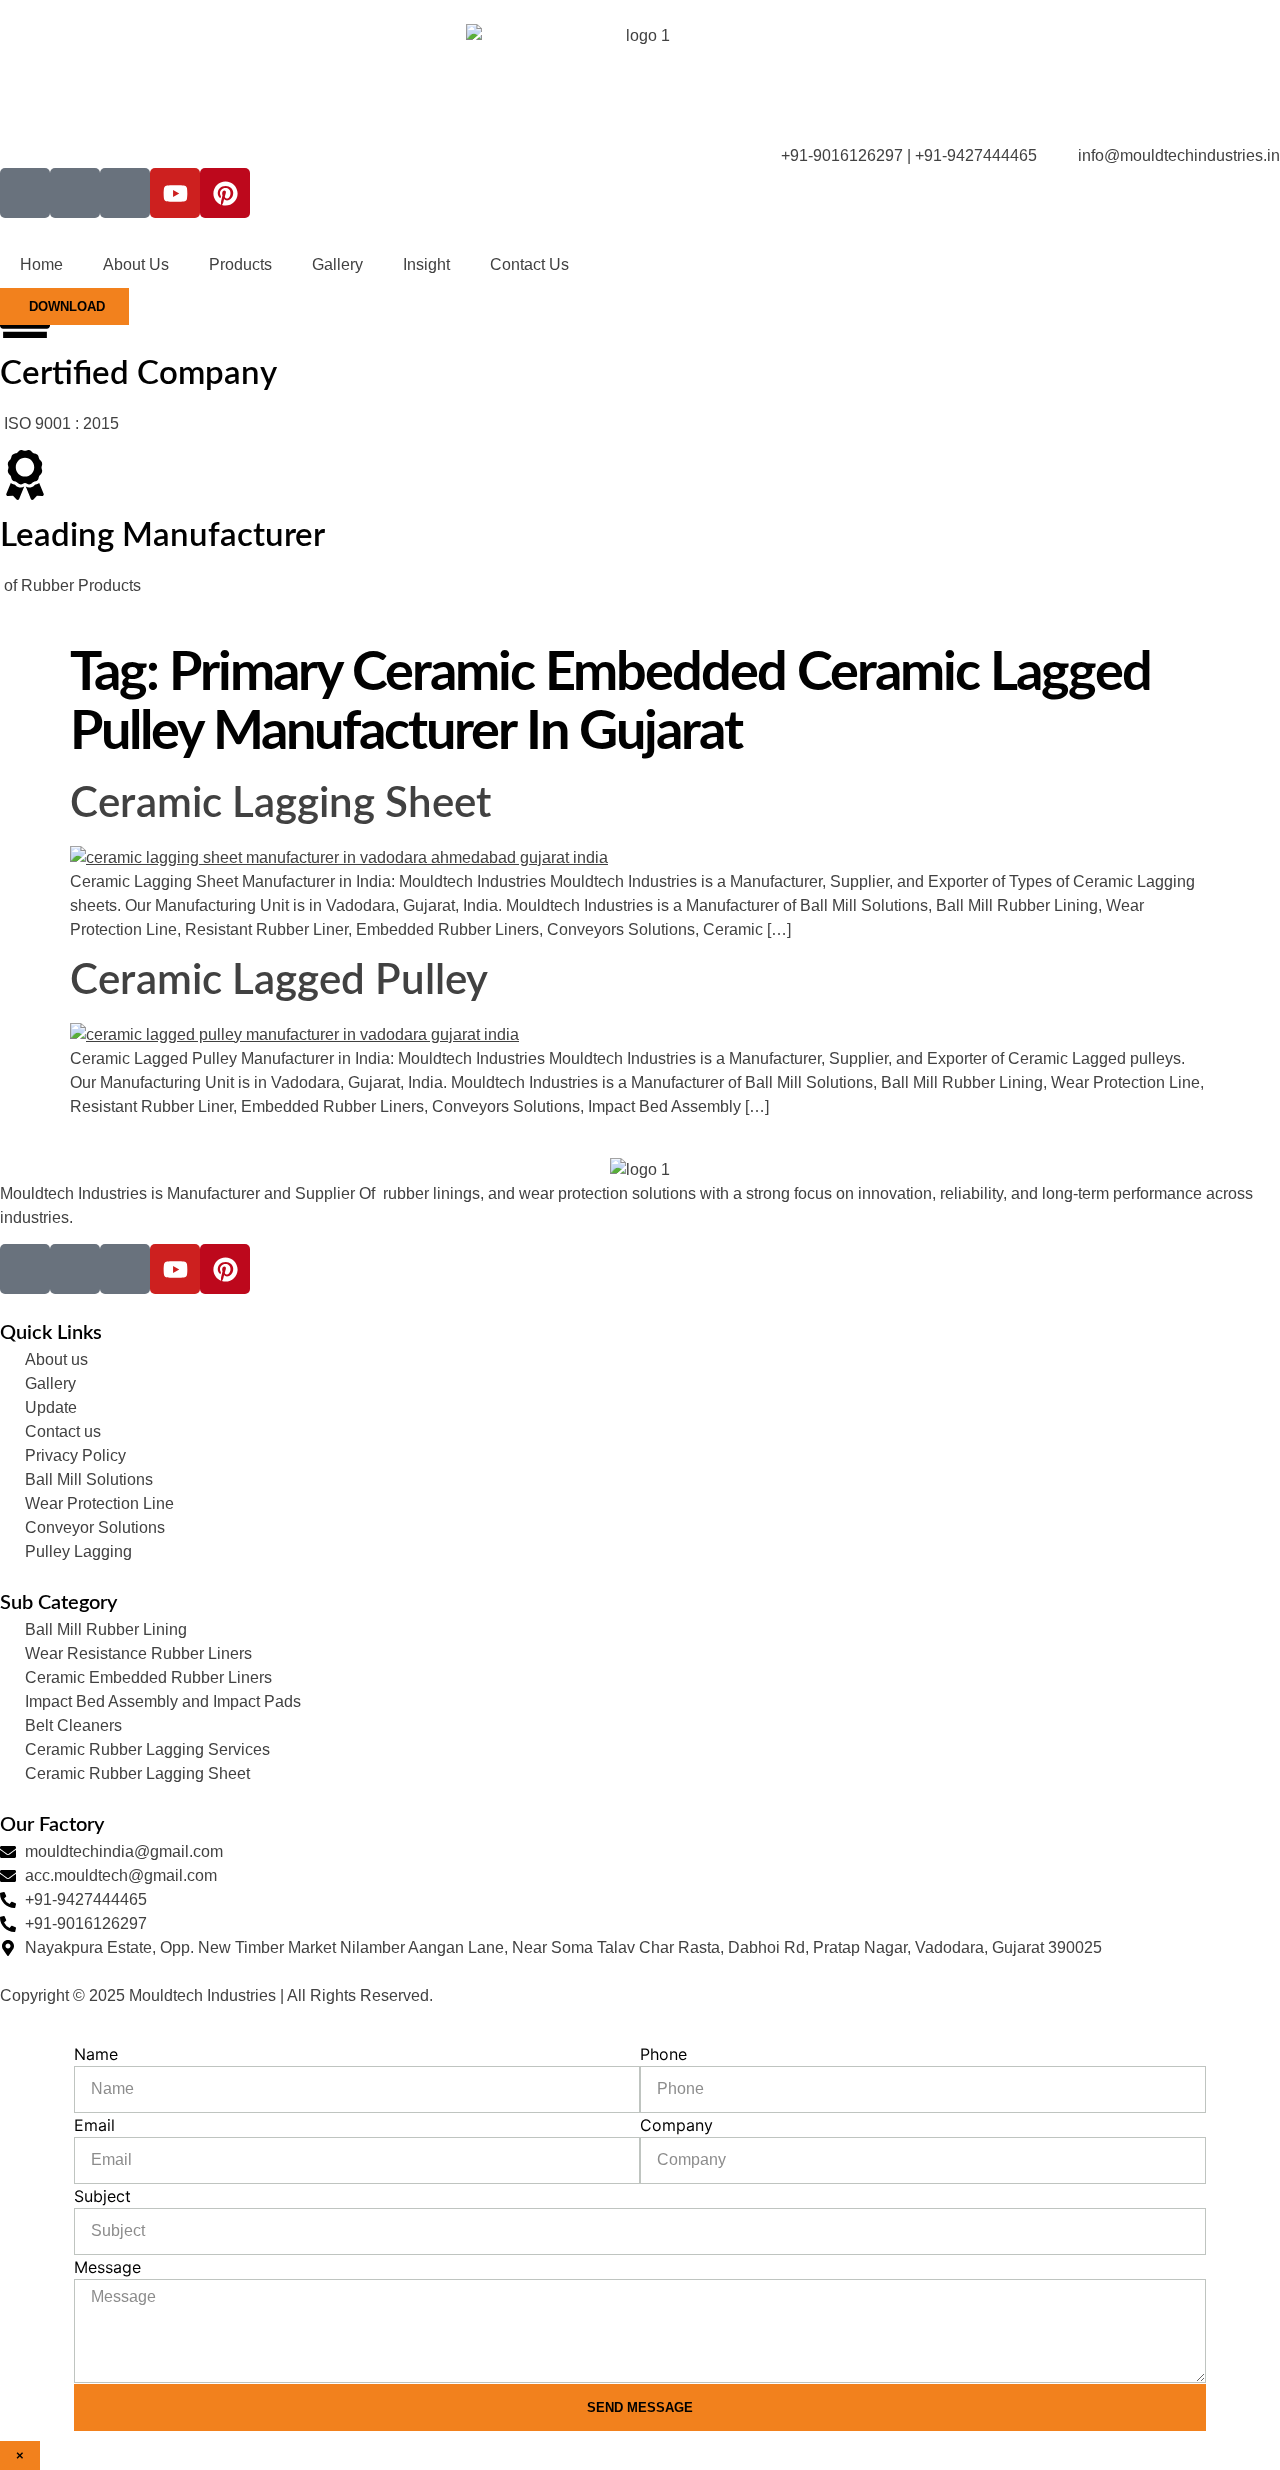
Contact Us (529, 264)
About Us (136, 264)
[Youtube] (175, 193)
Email (94, 2125)
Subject (102, 2196)
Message (107, 2267)
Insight (426, 264)
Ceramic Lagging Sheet (280, 804)
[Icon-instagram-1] (75, 193)
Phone (663, 2054)
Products (240, 264)
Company (676, 2125)
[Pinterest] (225, 193)
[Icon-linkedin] (125, 193)
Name (96, 2054)
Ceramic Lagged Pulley (279, 981)
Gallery (337, 264)
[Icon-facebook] (25, 193)
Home (41, 264)
